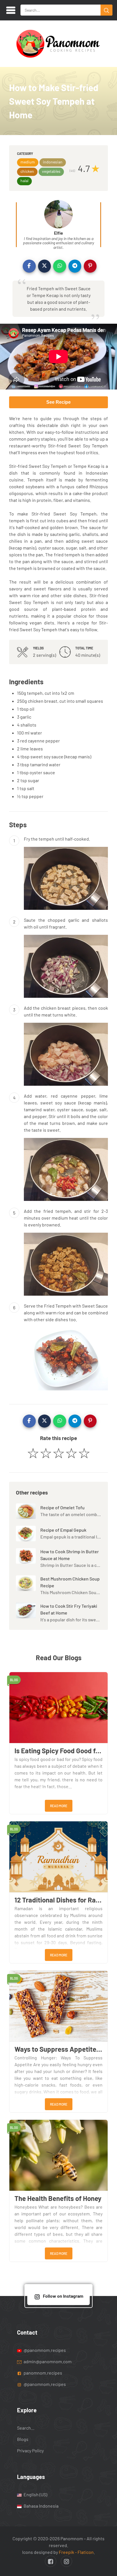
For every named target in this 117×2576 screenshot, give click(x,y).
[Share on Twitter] (45, 266)
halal (24, 181)
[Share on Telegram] (75, 266)
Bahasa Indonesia (41, 2506)
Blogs (23, 2439)
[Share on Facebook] (29, 266)
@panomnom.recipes (44, 2350)
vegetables (51, 171)
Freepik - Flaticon (76, 2552)
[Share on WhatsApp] (60, 266)
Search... (26, 2428)
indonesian (53, 162)
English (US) (35, 2494)
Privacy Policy (30, 2450)
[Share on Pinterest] (90, 266)
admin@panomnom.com (48, 2361)
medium (28, 162)
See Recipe (58, 402)
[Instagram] (66, 2561)
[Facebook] (51, 2561)
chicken (27, 171)
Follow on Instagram (63, 2296)
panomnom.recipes (42, 2372)
